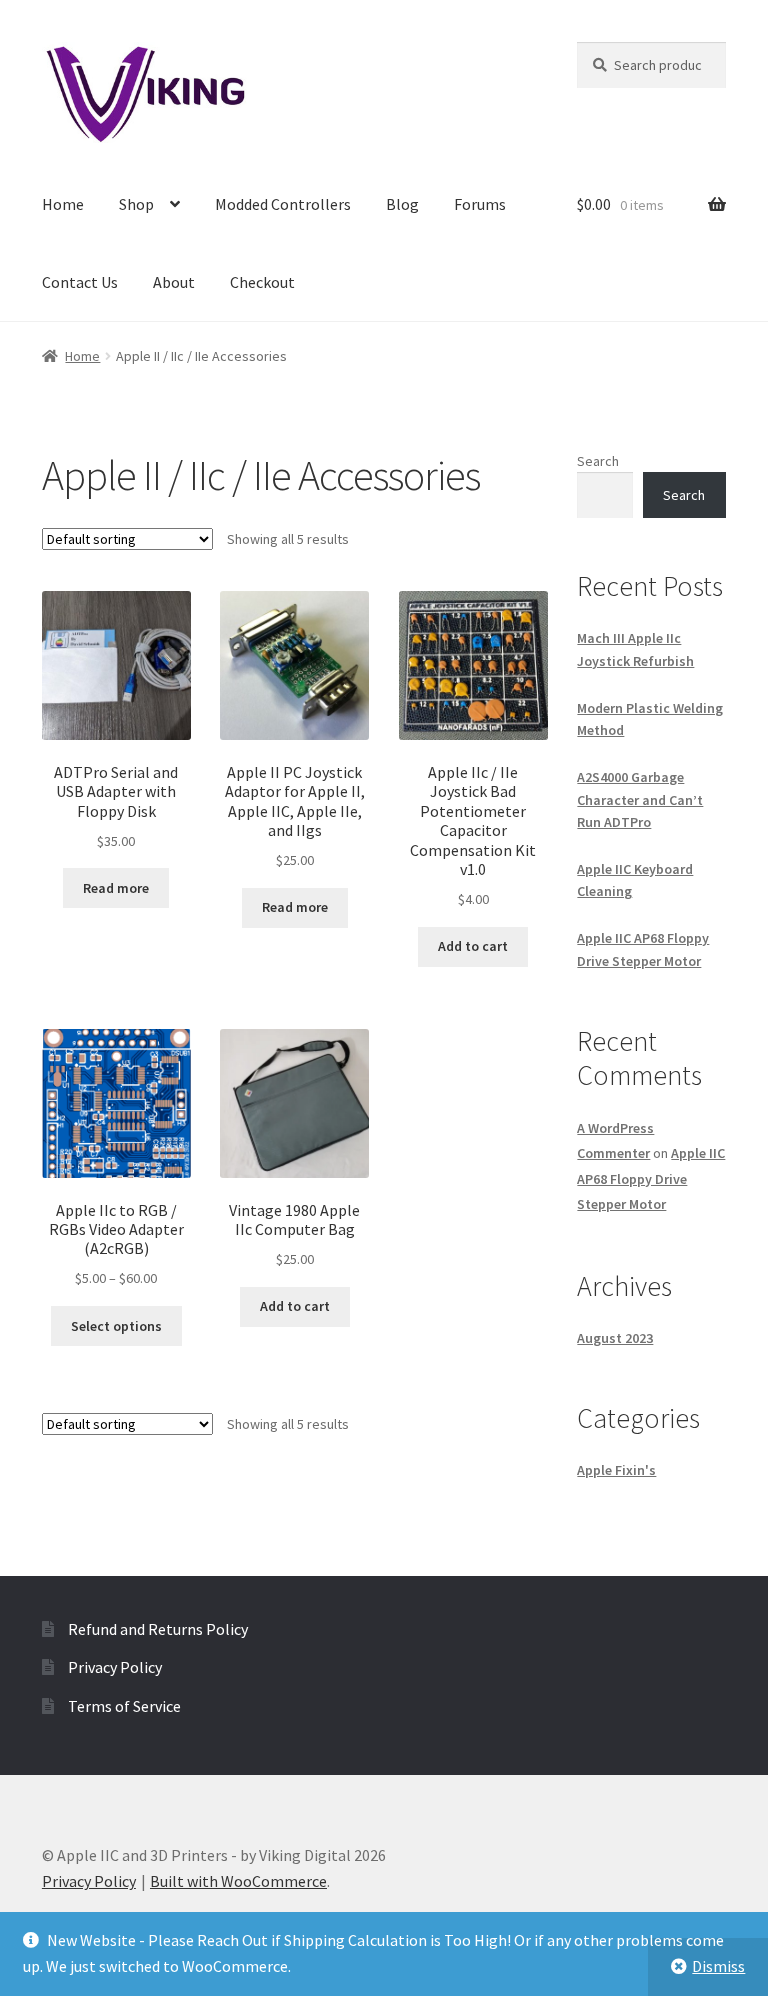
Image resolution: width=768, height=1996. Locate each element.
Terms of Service (124, 1706)
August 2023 (615, 1338)
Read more (116, 888)
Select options (116, 1326)
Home (63, 204)
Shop (136, 204)
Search (598, 461)
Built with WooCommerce (238, 1881)
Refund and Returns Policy (158, 1629)
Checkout (262, 282)
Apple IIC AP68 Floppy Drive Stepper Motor (651, 1178)
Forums (480, 204)
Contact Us (80, 282)
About (174, 282)
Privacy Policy (115, 1667)
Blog (402, 204)
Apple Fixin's (616, 1470)
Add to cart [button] (473, 946)
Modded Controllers (283, 204)
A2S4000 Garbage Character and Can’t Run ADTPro (640, 799)
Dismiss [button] (718, 1966)
